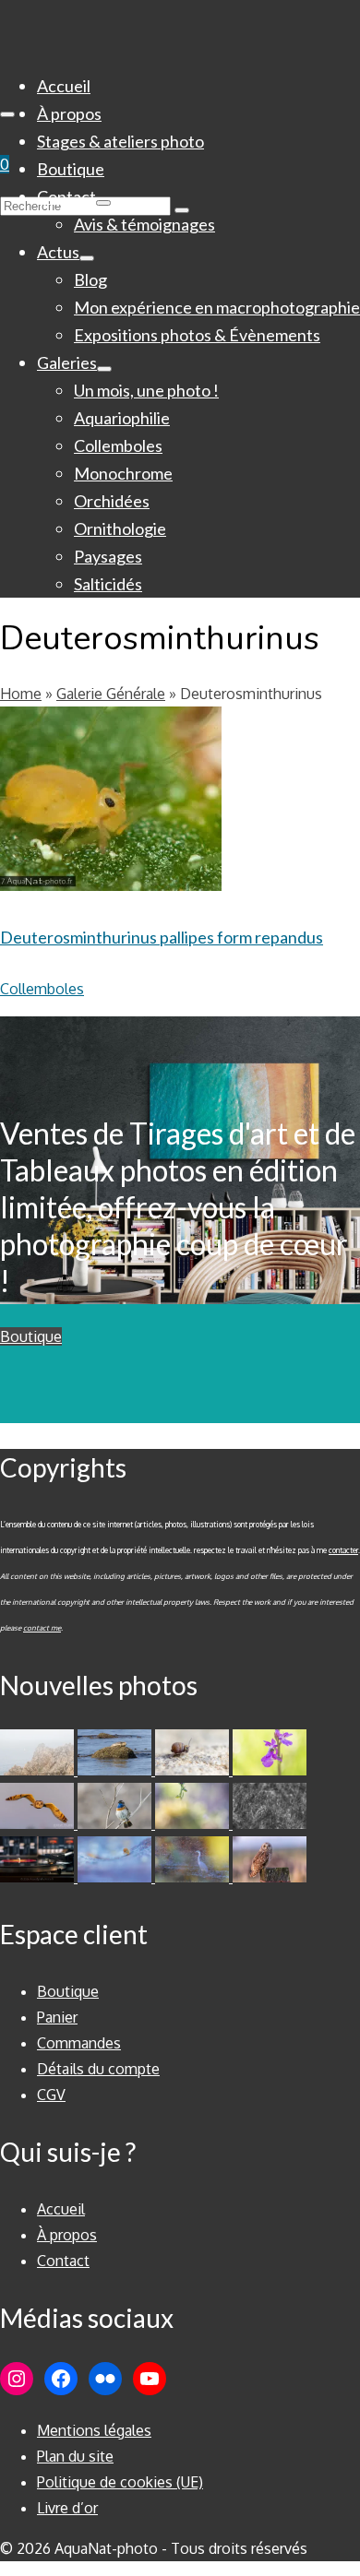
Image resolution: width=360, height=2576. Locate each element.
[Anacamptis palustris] (270, 1770)
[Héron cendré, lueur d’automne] (194, 1877)
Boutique (31, 1336)
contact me (42, 1628)
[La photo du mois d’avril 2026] (39, 1823)
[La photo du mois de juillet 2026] (39, 1770)
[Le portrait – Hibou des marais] (270, 1877)
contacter (343, 1550)
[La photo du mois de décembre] (116, 1877)
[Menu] (7, 114)
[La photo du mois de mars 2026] (194, 1823)
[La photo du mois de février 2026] (270, 1823)
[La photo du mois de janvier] (39, 1877)
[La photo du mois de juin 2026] (116, 1770)
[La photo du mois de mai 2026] (194, 1770)
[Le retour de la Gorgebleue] (116, 1823)
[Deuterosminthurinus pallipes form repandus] (111, 1035)
